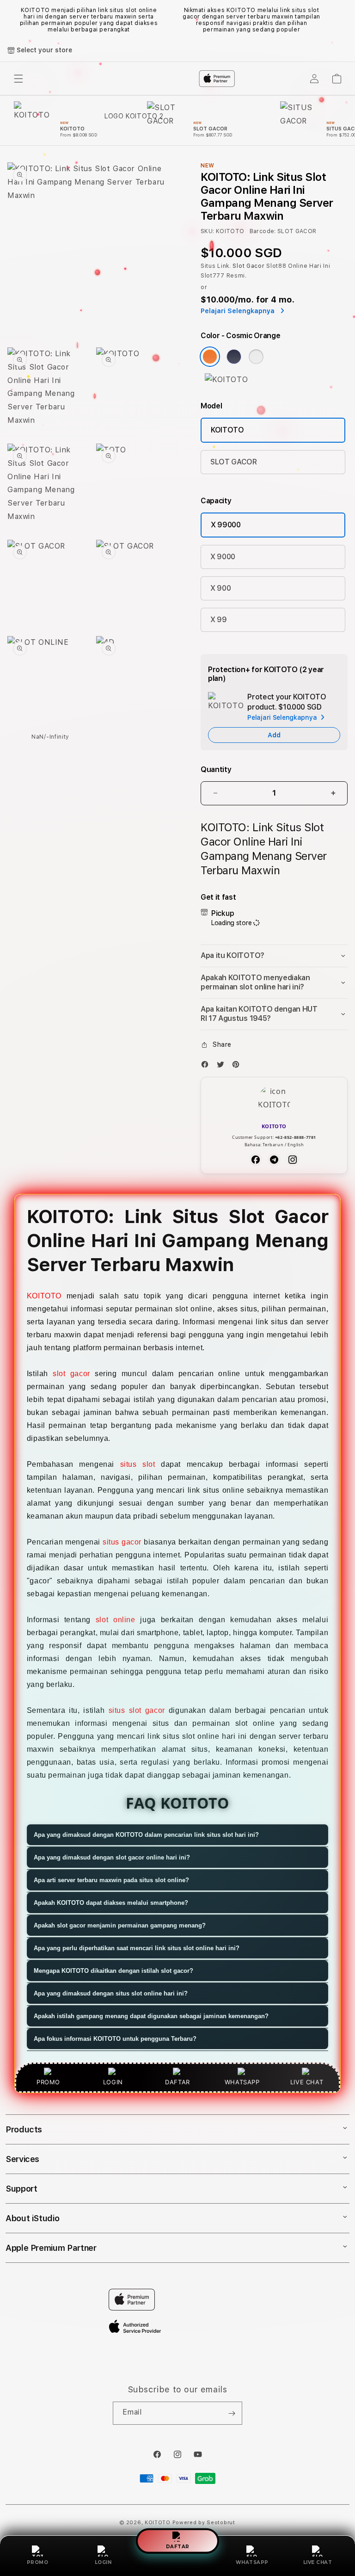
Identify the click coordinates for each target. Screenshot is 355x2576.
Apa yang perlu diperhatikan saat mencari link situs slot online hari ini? (137, 1948)
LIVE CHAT (318, 2562)
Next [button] (343, 20)
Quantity (216, 769)
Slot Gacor (248, 266)
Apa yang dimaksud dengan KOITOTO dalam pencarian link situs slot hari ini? (146, 1835)
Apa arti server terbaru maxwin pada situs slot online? (111, 1880)
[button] (274, 956)
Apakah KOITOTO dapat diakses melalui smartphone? (111, 1903)
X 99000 (226, 525)
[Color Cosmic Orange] (210, 357)
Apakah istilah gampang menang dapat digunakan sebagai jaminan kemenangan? (151, 2016)
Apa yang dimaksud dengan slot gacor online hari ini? (112, 1857)
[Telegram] (274, 1160)
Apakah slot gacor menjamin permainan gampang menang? (120, 1925)
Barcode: (263, 231)
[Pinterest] (238, 1066)
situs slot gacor (137, 1710)
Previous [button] (12, 20)
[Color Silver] (256, 357)
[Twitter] (223, 1066)
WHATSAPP (252, 2562)
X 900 (220, 588)
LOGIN (103, 2562)
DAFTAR (178, 2546)
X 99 (219, 620)
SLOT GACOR (234, 462)
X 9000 (223, 557)
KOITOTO (227, 430)
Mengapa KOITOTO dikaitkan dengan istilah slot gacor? (113, 1971)
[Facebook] (207, 1066)
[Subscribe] (232, 2413)
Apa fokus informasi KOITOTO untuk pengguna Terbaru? (115, 2039)
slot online (116, 1620)
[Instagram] (293, 1160)
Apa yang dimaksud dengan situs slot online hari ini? (111, 1993)
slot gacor (71, 1374)
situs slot (138, 1464)
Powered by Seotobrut (204, 2523)
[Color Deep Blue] (234, 357)
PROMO (38, 2562)
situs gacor (122, 1542)
